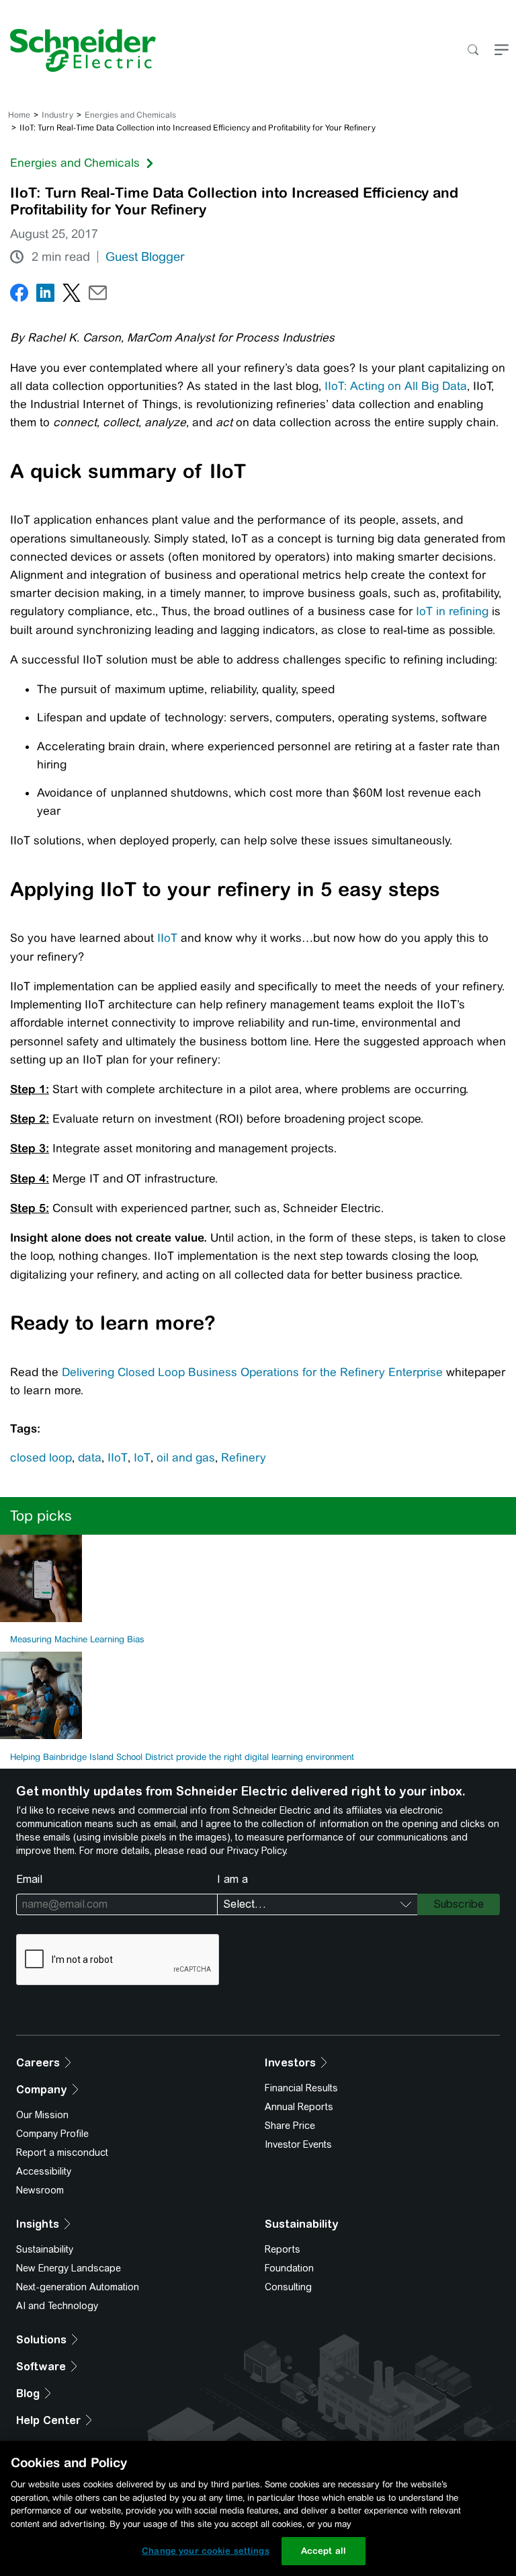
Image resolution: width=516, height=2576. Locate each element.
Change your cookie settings (206, 2551)
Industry (57, 115)
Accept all (324, 2551)
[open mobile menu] (502, 51)
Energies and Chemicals (130, 115)
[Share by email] (98, 295)
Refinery (244, 1457)
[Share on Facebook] (19, 295)
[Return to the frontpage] (78, 50)
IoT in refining (452, 611)
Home (19, 115)
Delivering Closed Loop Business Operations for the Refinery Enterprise (252, 1372)
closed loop (41, 1457)
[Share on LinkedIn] (45, 295)
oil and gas (186, 1457)
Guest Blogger (145, 257)
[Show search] (473, 51)
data (90, 1457)
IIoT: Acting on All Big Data (396, 386)
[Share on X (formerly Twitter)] (72, 295)
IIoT (167, 938)
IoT (142, 1457)
